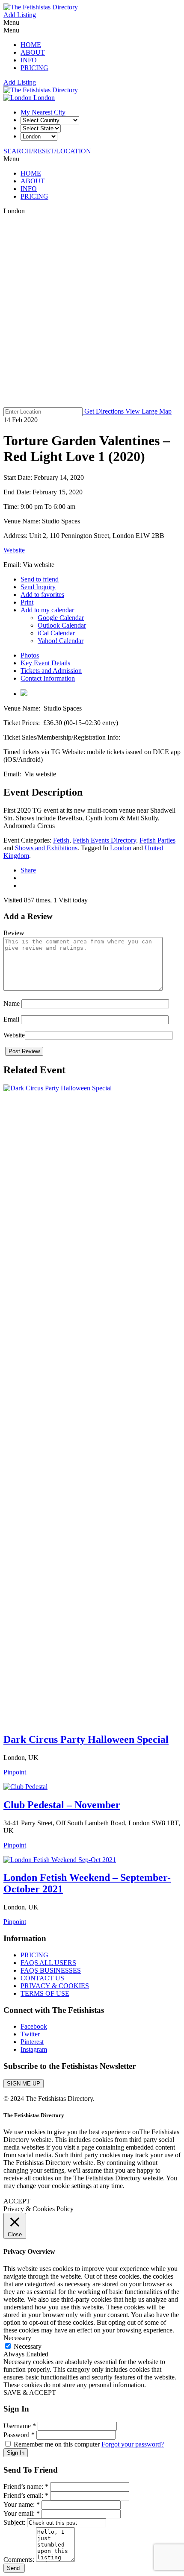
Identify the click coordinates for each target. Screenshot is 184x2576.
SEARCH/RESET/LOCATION (47, 151)
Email (11, 1019)
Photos (30, 655)
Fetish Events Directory (104, 840)
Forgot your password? (133, 2444)
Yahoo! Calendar (61, 641)
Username (20, 2426)
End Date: (18, 492)
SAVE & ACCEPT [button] (30, 2392)
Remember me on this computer (57, 2444)
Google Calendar (61, 618)
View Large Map (148, 411)
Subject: (15, 2522)
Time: (12, 507)
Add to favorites (42, 595)
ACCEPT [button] (17, 2201)
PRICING (34, 68)
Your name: (22, 2504)
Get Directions (104, 411)
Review (14, 933)
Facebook (34, 2026)
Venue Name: (23, 521)
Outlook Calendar (62, 625)
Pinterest (32, 2042)
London (43, 98)
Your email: (22, 2513)
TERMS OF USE (45, 1993)
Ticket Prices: (23, 723)
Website (14, 550)
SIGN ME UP (24, 2084)
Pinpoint (15, 1772)
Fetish (61, 840)
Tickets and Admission (51, 671)
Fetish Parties (157, 840)
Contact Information (48, 678)
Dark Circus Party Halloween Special (86, 1739)
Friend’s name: (26, 2486)
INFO (29, 60)
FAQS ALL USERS (48, 1963)
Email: (13, 565)
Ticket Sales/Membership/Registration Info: (64, 737)
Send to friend (40, 579)
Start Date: (19, 477)
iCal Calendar (56, 633)
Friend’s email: (26, 2495)
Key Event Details (45, 663)
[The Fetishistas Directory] (41, 7)
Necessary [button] (17, 2338)
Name (12, 1003)
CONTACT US (42, 1978)
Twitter (30, 2034)
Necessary (28, 2346)
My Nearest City (43, 112)
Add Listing (20, 15)
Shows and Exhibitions (46, 848)
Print (27, 602)
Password (19, 2435)
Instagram (34, 2049)
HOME (31, 45)
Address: (16, 536)
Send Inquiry (38, 587)
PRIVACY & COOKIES (55, 1986)
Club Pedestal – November (62, 1805)
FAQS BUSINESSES (51, 1970)
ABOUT (33, 52)
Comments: (20, 2560)
